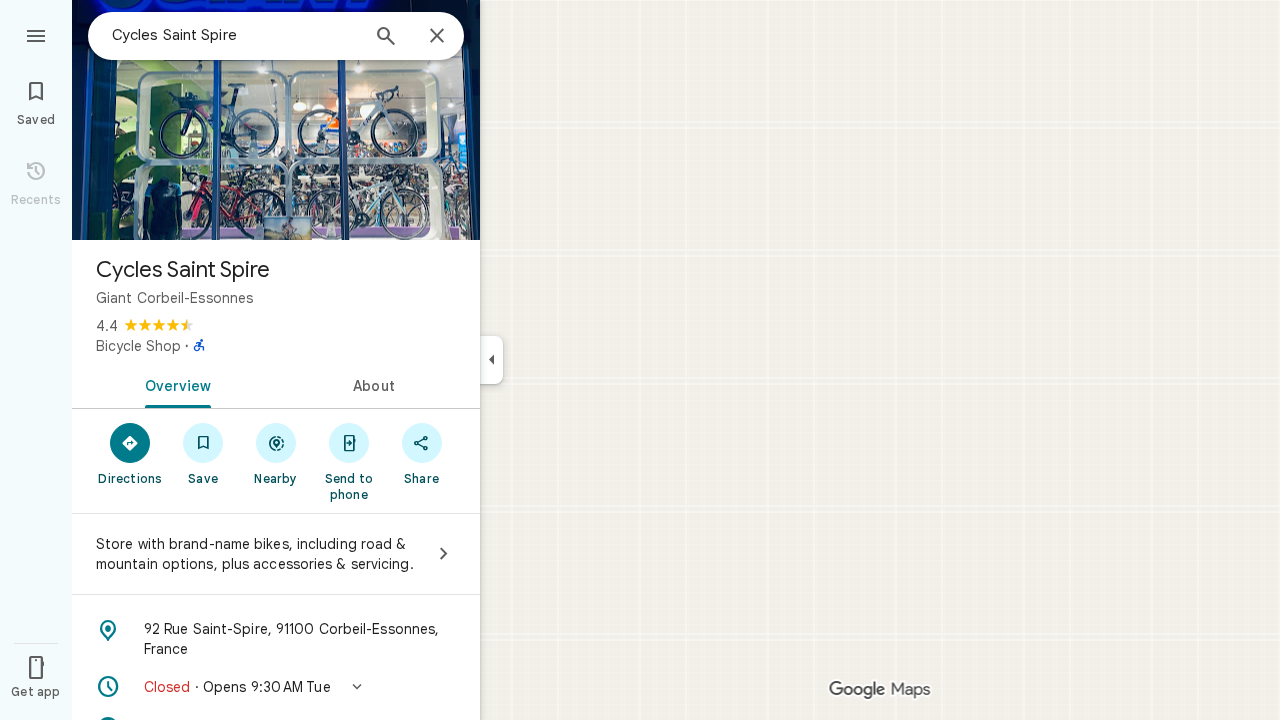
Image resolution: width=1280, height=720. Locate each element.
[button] (276, 687)
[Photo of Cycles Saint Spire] (276, 120)
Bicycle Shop (138, 346)
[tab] (174, 384)
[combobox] (235, 35)
